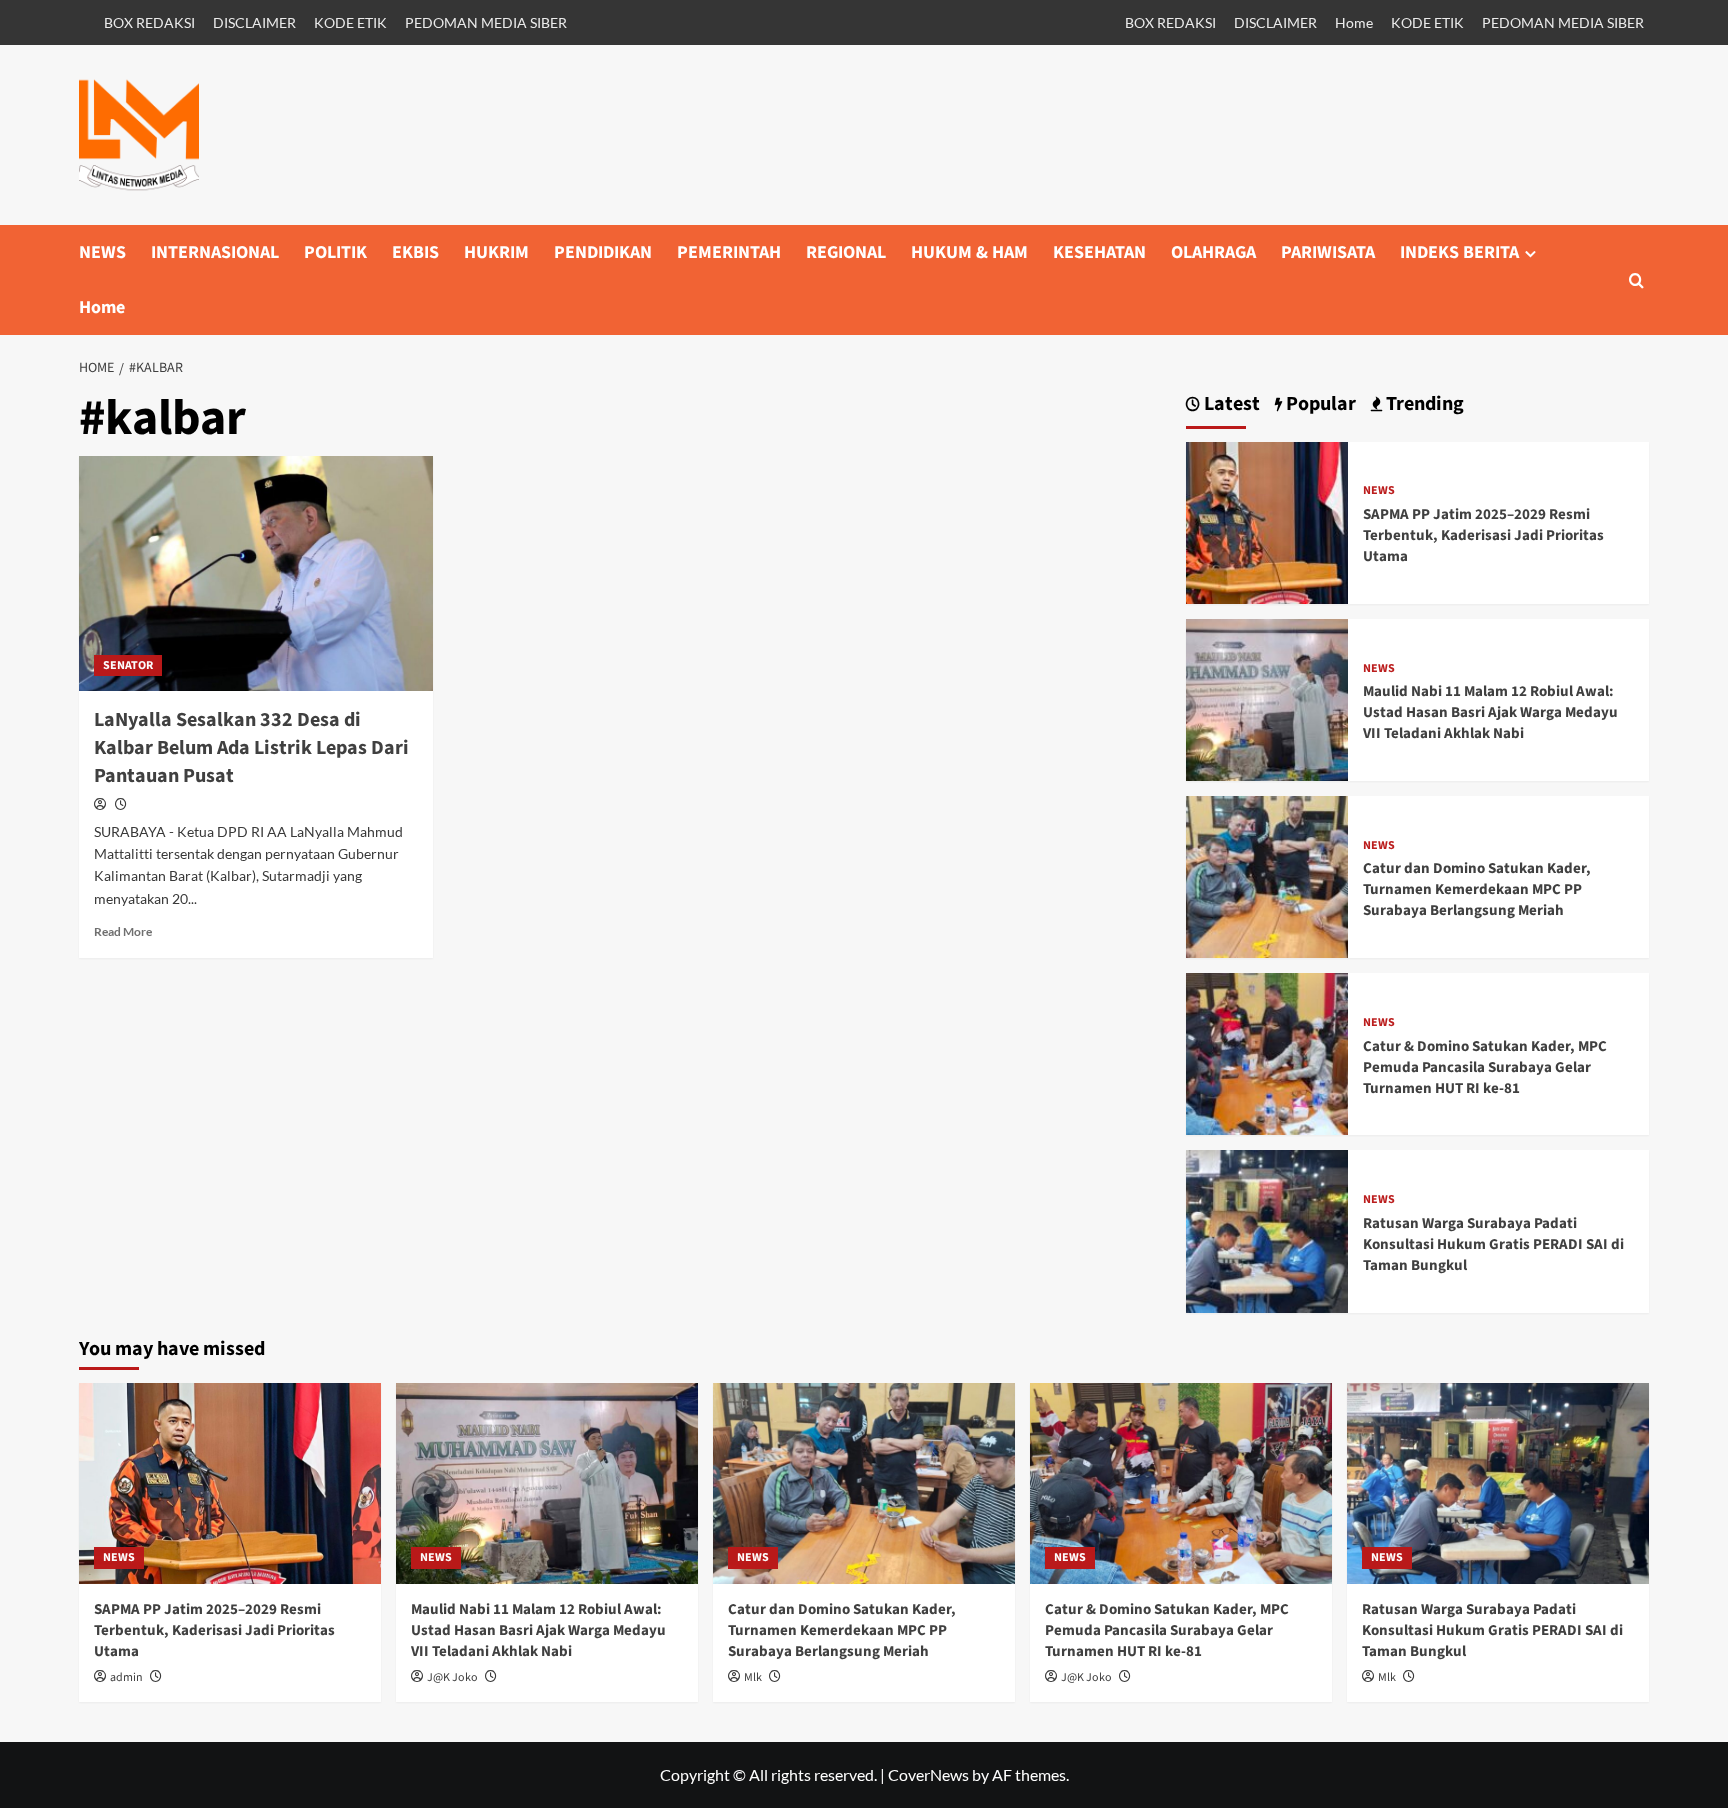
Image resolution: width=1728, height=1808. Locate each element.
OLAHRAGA (1213, 252)
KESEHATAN (1099, 252)
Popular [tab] (1319, 404)
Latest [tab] (1230, 404)
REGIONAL (846, 252)
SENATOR (128, 665)
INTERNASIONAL (215, 252)
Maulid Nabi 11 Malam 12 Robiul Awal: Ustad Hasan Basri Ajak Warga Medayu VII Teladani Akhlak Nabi (1490, 712)
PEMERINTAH (729, 252)
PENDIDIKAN (603, 252)
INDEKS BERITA (1459, 252)
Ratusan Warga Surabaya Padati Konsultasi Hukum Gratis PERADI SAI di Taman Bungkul (1493, 1244)
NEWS (102, 252)
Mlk (753, 1677)
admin (126, 1677)
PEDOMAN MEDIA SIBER (486, 22)
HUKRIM (496, 252)
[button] (1636, 280)
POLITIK (335, 252)
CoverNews (928, 1774)
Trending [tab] (1423, 404)
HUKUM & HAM (969, 252)
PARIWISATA (1328, 252)
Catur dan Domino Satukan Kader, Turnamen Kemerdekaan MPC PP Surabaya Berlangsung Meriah (1477, 889)
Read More (123, 931)
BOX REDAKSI (149, 22)
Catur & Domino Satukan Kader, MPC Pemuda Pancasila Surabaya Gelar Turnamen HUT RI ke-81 (1485, 1067)
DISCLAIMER (254, 22)
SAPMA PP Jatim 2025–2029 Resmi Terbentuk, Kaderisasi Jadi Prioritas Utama (1483, 535)
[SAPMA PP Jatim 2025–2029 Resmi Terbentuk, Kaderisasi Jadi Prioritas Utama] (1267, 520)
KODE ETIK (350, 22)
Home (1354, 22)
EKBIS (415, 252)
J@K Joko (452, 1677)
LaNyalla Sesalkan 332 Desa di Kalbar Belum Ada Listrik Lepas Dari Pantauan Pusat (251, 748)
